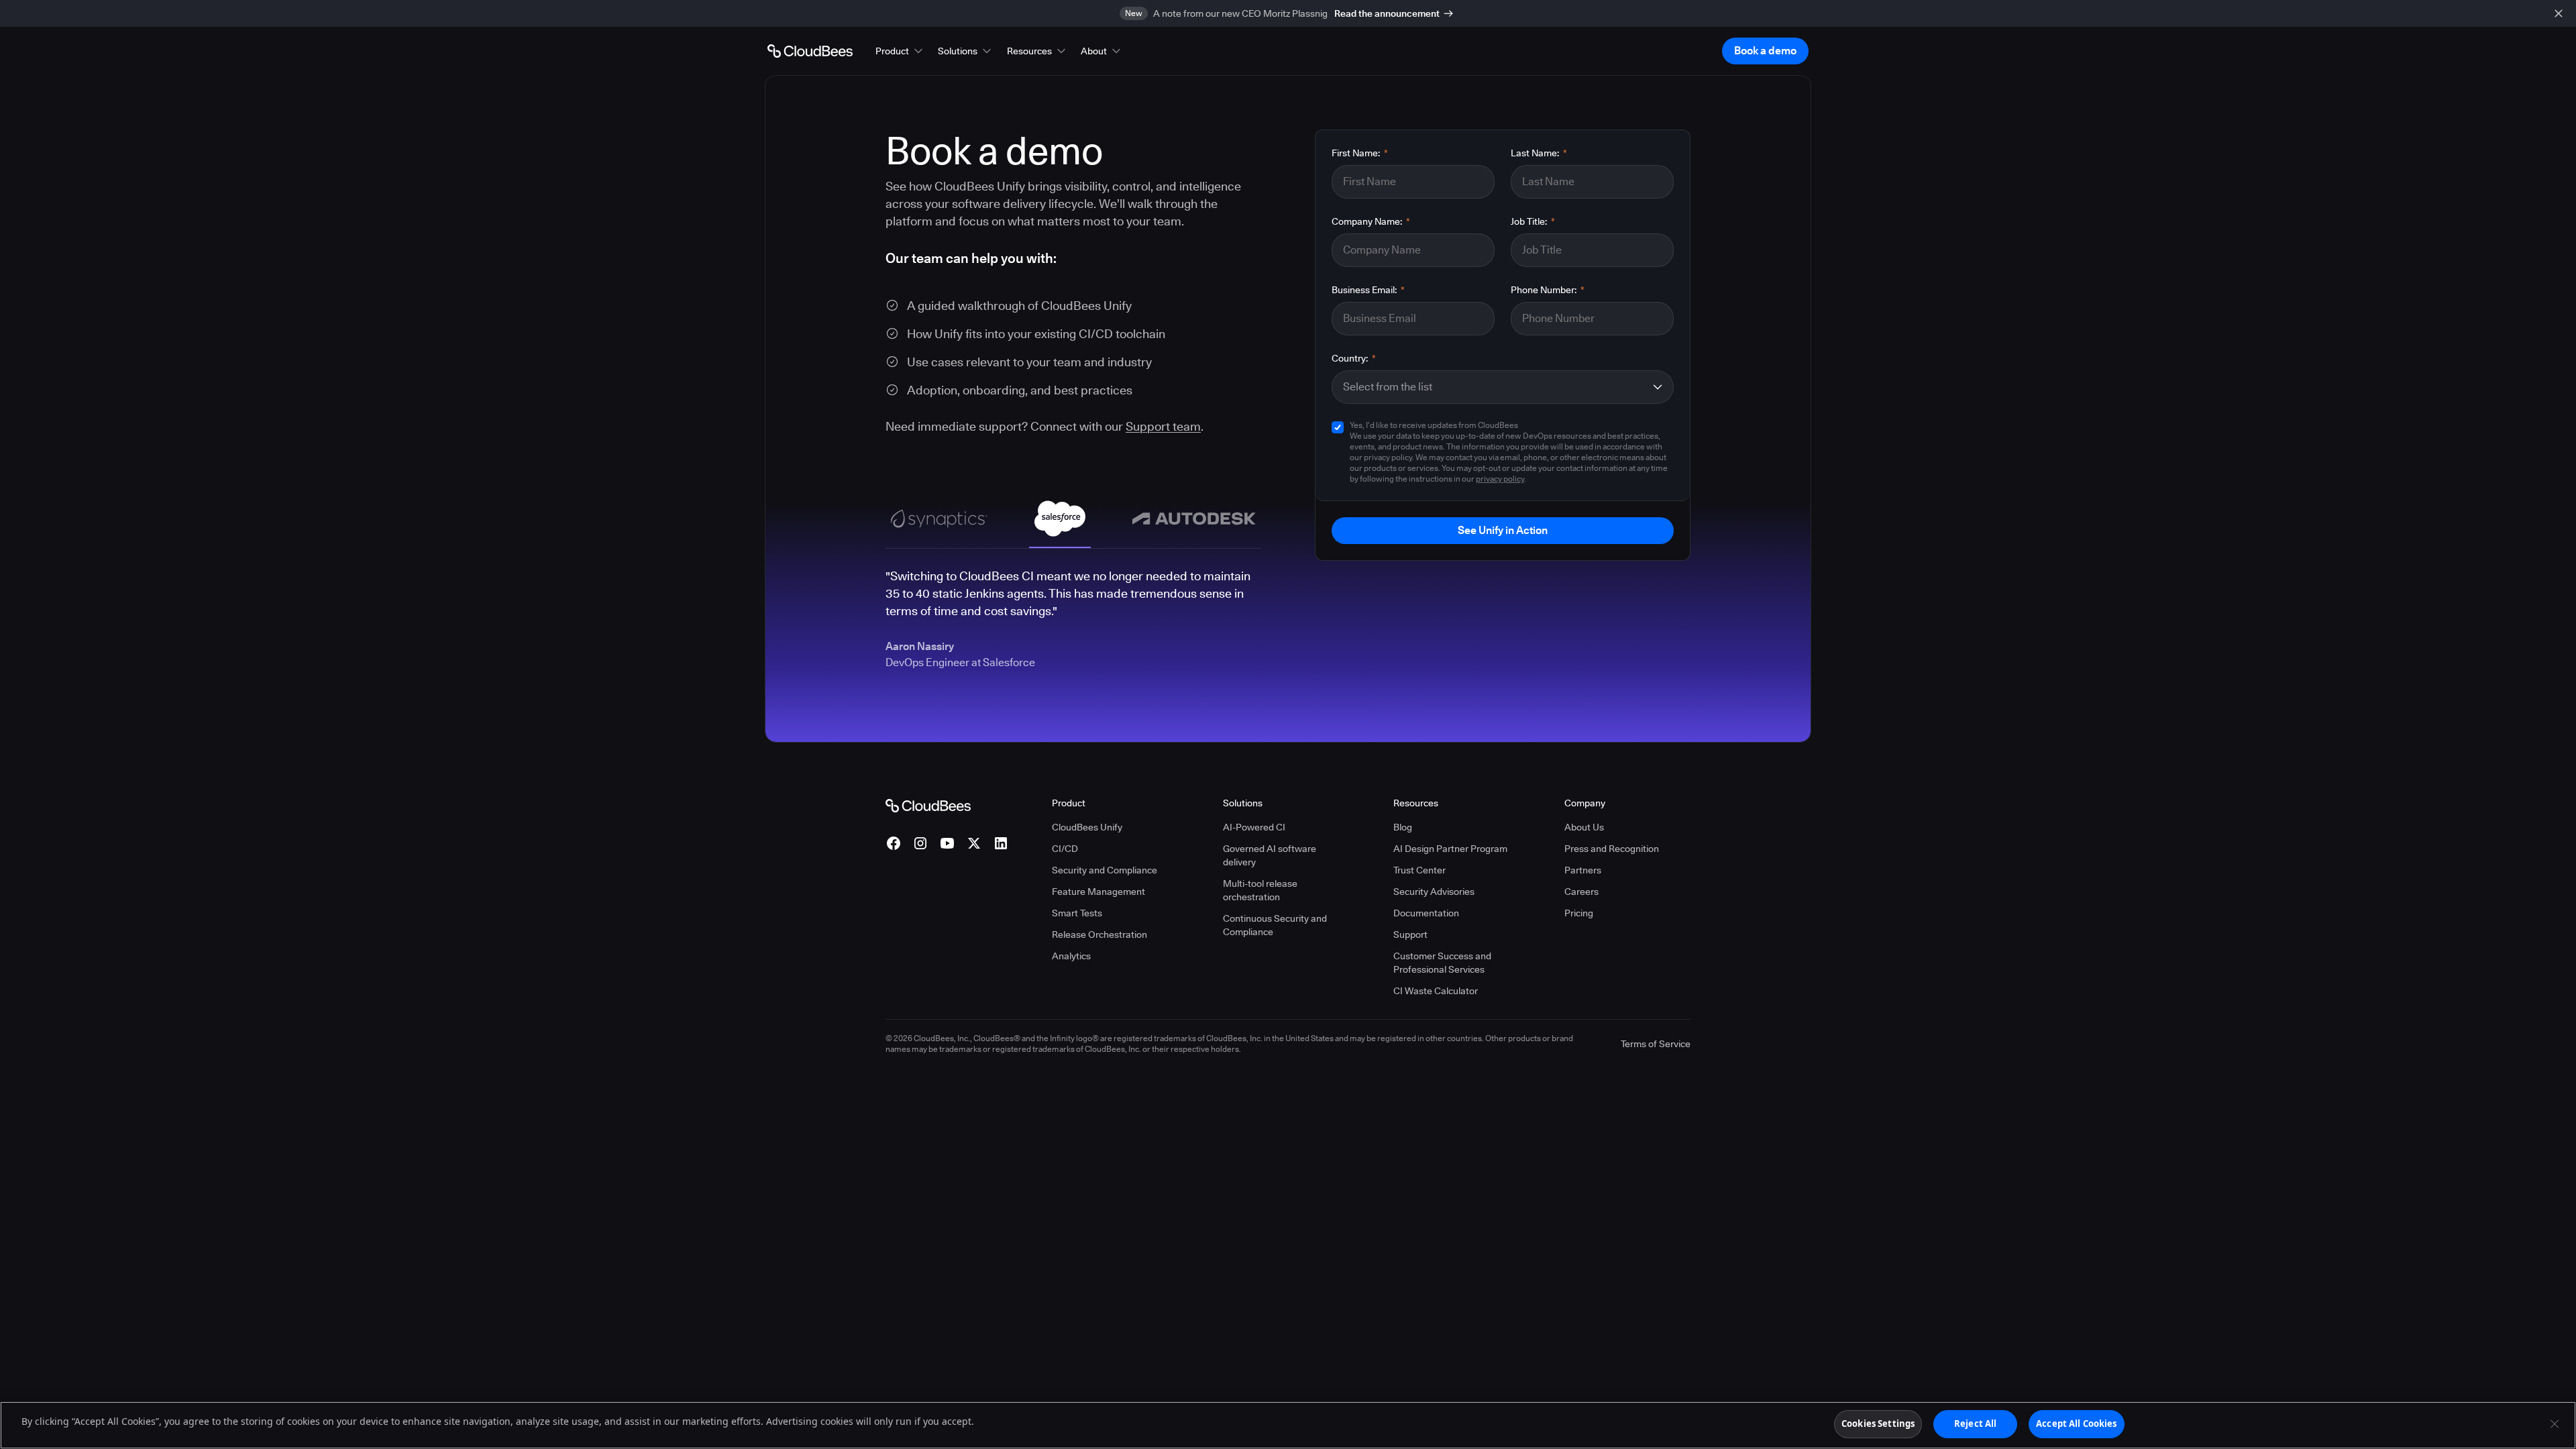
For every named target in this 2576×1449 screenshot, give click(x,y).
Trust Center (1419, 870)
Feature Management (1098, 892)
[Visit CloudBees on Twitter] (974, 843)
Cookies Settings (1878, 1424)
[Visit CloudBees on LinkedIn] (1001, 843)
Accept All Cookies (2076, 1424)
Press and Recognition (1612, 849)
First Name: (1360, 153)
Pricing (1579, 913)
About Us (1584, 827)
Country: (1354, 358)
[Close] (2555, 1424)
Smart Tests (1077, 913)
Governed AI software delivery (1270, 855)
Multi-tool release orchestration (1260, 890)
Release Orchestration (1099, 934)
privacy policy (1500, 479)
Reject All (1975, 1424)
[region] (1288, 1425)
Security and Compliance (1105, 870)
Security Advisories (1434, 892)
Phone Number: (1548, 290)
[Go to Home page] (810, 51)
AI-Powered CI (1254, 827)
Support (1410, 934)
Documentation (1426, 913)
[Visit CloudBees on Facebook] (894, 843)
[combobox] (1494, 387)
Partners (1583, 870)
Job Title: (1533, 221)
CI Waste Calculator (1436, 991)
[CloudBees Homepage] (928, 805)
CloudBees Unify (1087, 827)
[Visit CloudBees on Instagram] (920, 843)
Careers (1581, 892)
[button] (900, 51)
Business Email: (1368, 290)
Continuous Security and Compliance (1275, 925)
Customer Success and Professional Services (1442, 963)
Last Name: (1539, 153)
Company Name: (1371, 221)
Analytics (1071, 956)
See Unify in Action (1503, 530)
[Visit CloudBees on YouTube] (947, 843)
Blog (1403, 827)
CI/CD (1065, 849)
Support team (1163, 426)
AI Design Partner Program (1450, 849)
